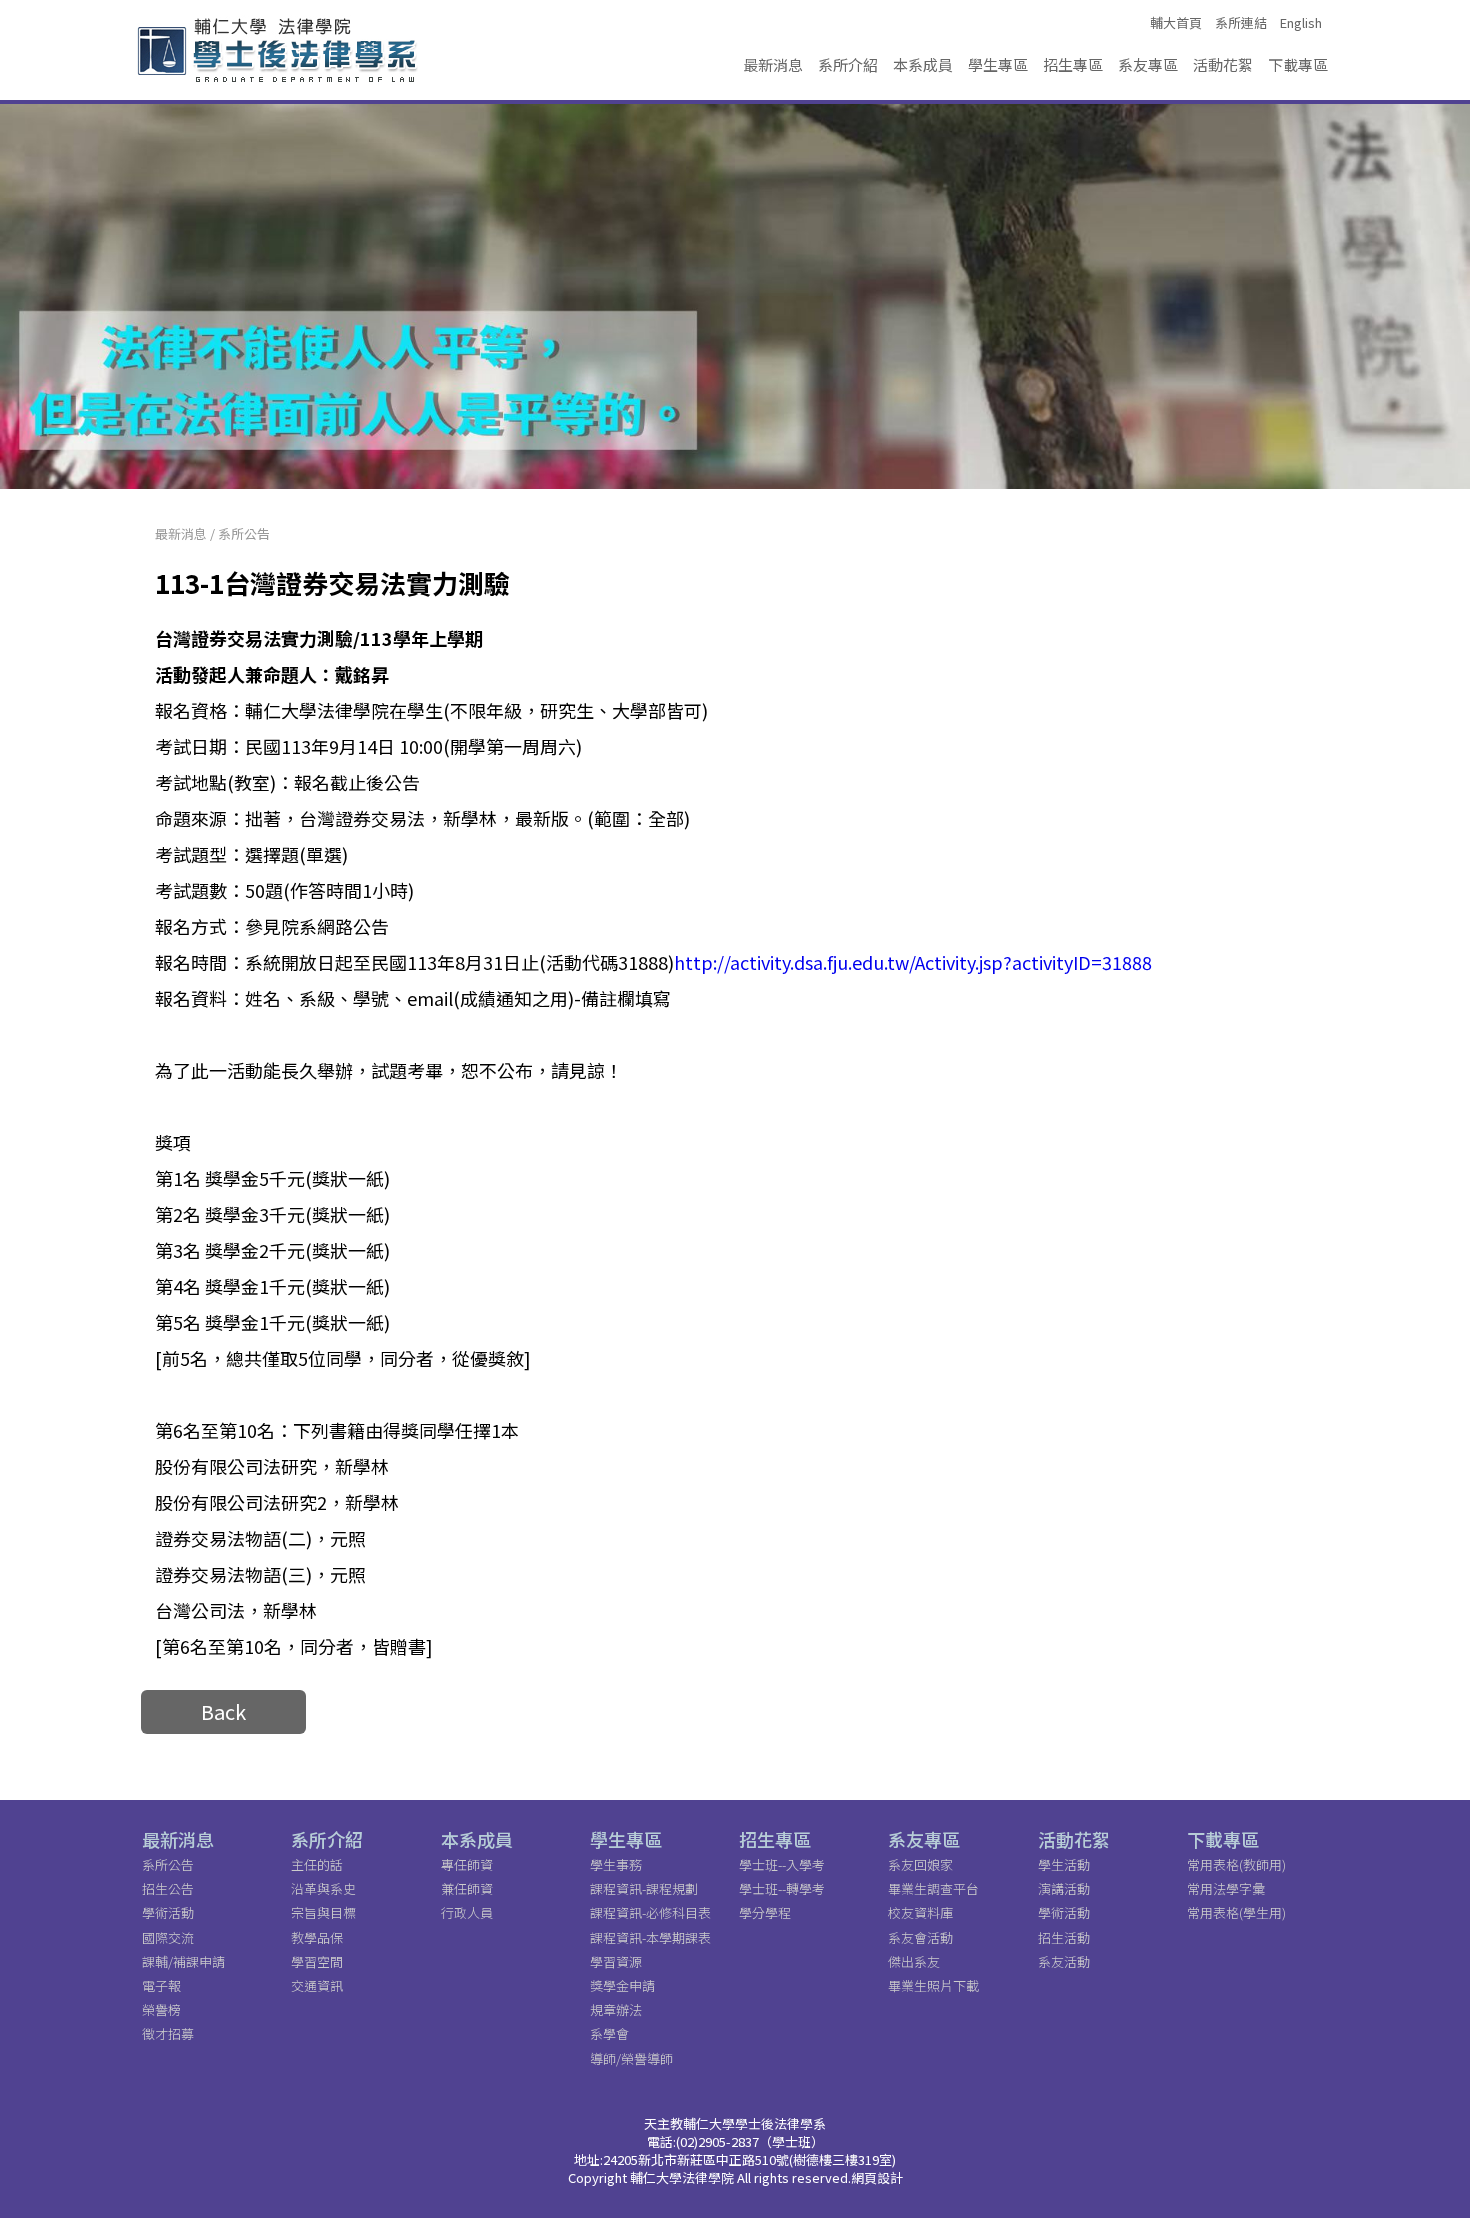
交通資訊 (317, 1985)
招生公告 (168, 1888)
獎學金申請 (622, 1985)
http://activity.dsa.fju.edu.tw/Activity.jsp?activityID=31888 (913, 962)
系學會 (609, 2033)
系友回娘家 (920, 1864)
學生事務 (616, 1864)
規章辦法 (616, 2009)
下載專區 (1298, 64)
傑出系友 (914, 1961)
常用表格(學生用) (1236, 1912)
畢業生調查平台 (933, 1888)
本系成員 (923, 64)
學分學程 (765, 1912)
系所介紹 (848, 64)
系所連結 (1241, 23)
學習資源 (616, 1961)
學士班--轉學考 (782, 1888)
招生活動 (1064, 1937)
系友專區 (1148, 64)
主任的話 (317, 1864)
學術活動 (168, 1912)
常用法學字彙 (1226, 1888)
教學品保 (317, 1937)
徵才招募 (168, 2033)
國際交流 (168, 1937)
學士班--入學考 (782, 1864)
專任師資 (467, 1864)
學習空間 (317, 1961)
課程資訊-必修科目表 (650, 1912)
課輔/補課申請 (183, 1961)
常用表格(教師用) (1236, 1864)
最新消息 (773, 64)
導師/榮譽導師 (631, 2058)
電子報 (161, 1985)
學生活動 (1064, 1864)
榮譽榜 (161, 2009)
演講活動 (1064, 1888)
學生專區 (998, 64)
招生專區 (1073, 64)
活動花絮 (1223, 64)
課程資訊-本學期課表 (650, 1937)
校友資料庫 (920, 1912)
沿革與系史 (323, 1888)
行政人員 (467, 1912)
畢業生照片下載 (933, 1985)
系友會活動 (920, 1937)
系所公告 (244, 533)
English (1301, 23)
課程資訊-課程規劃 (644, 1888)
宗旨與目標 (323, 1912)
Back (223, 1711)
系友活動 (1064, 1961)
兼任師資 (467, 1888)
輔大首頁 (1176, 23)
